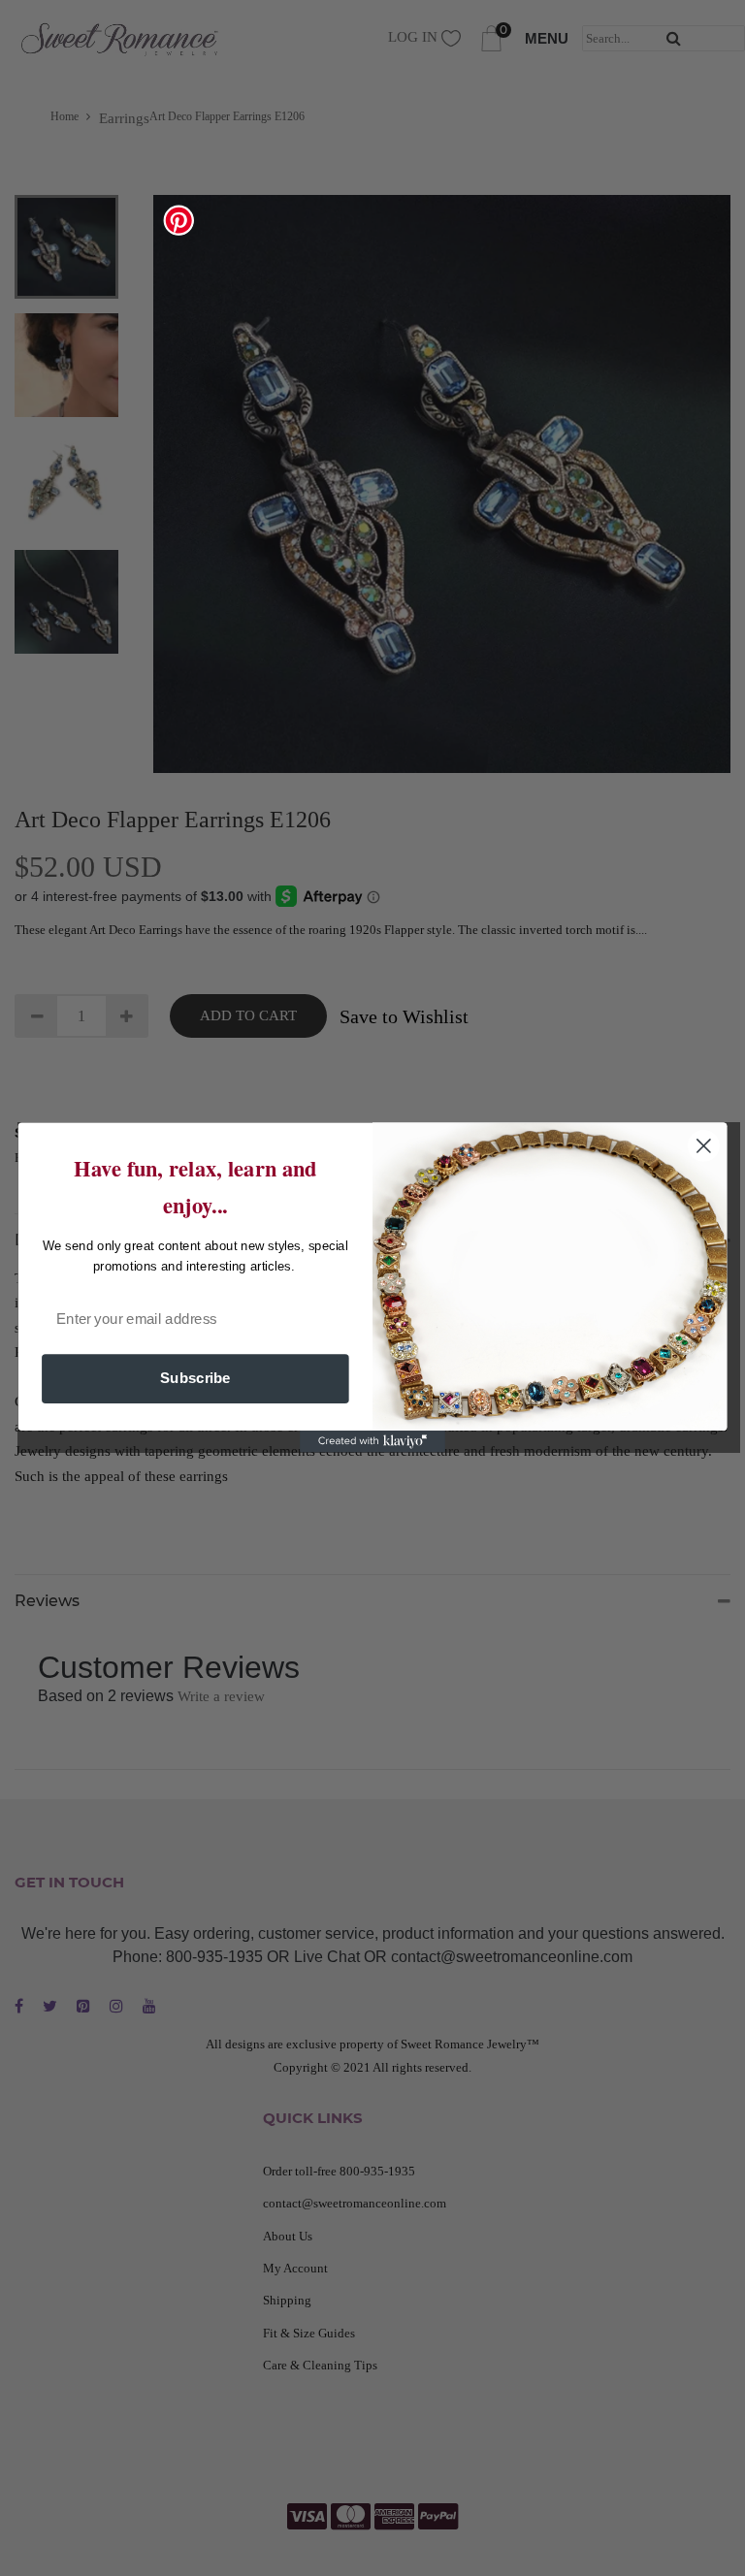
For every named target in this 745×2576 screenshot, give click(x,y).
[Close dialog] (704, 1146)
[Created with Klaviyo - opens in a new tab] (372, 1442)
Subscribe (195, 1379)
